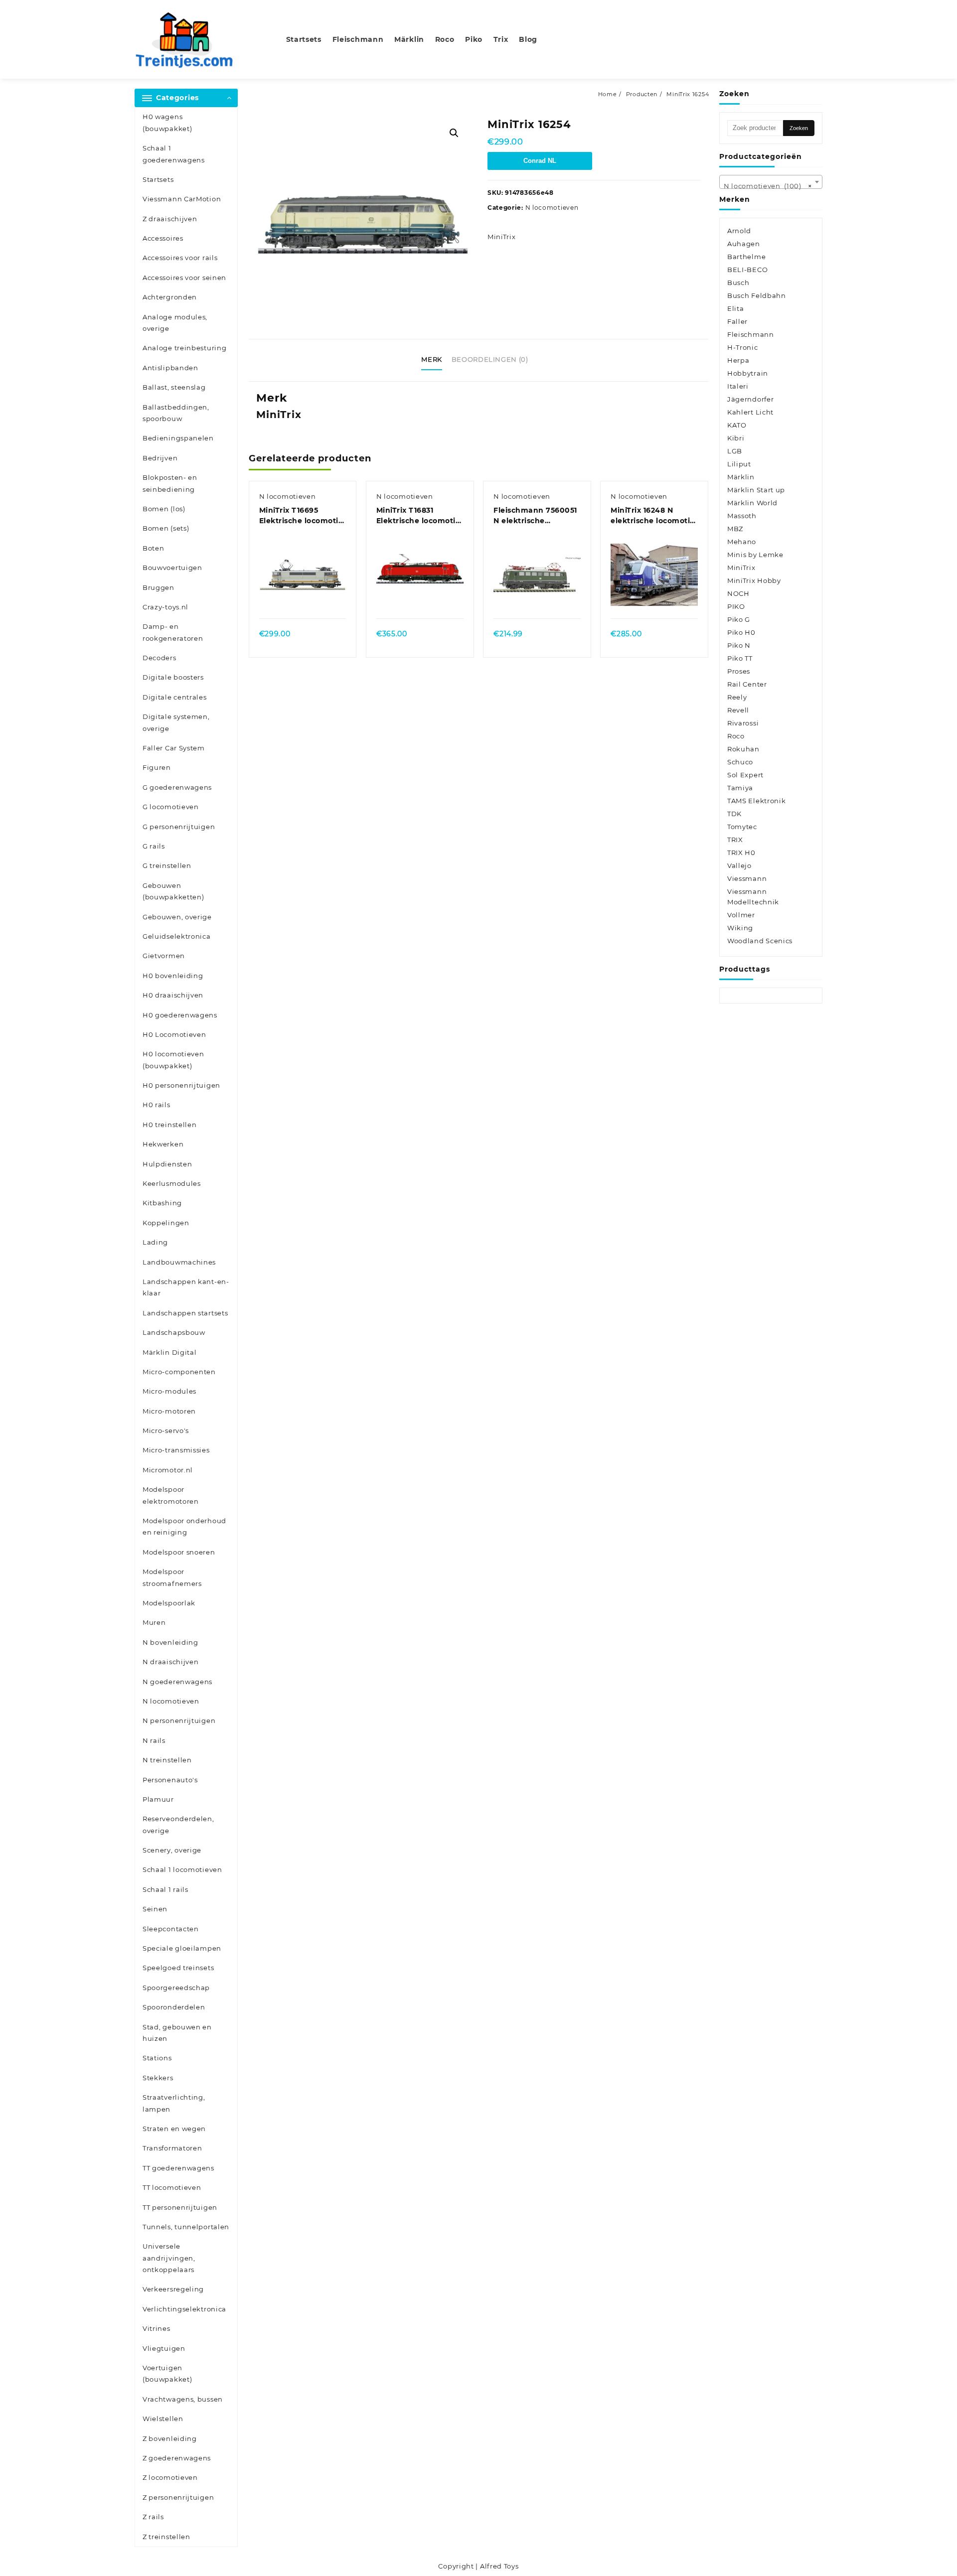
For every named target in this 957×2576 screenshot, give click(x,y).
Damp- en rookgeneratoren (173, 632)
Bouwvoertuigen (172, 568)
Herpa (738, 360)
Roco (736, 736)
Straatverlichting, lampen (174, 2103)
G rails (154, 846)
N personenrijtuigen (179, 1720)
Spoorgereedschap (176, 1988)
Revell (738, 710)
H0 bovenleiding (173, 976)
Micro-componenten (179, 1372)
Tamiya (740, 788)
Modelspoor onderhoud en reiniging (184, 1526)
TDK (734, 814)
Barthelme (746, 257)
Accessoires (163, 238)
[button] (454, 133)
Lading (155, 1242)
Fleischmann (751, 334)
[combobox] (771, 182)
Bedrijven (160, 458)
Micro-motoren (169, 1411)
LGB (735, 451)
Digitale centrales (175, 697)
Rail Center (747, 684)
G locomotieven (171, 807)
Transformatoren (172, 2148)
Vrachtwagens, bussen (183, 2399)
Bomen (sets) (166, 528)
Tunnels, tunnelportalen (186, 2227)
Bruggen (159, 587)
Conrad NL (540, 161)
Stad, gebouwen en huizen (177, 2033)
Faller (737, 321)
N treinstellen (167, 1760)
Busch (738, 283)
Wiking (740, 928)
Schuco (740, 762)
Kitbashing (162, 1203)
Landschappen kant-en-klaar (186, 1287)
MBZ (735, 529)
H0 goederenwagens (180, 1015)
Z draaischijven (170, 219)
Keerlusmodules (172, 1183)
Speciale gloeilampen (182, 1948)
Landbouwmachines (179, 1262)
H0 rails (157, 1105)
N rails (154, 1740)
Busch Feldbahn (757, 295)
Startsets (158, 179)
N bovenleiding (170, 1642)
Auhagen (744, 244)
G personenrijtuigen (179, 827)
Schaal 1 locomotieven (182, 1869)
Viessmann (747, 878)
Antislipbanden (170, 368)
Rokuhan (743, 749)
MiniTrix (502, 237)
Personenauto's (170, 1780)
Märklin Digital (170, 1352)
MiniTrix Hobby (754, 580)
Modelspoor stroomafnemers (172, 1577)
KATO (737, 425)
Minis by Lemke (755, 555)
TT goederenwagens (178, 2168)
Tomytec (742, 827)
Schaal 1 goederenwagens (174, 154)
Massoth (742, 516)
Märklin (741, 477)
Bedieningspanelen (178, 438)
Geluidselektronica (177, 936)
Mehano (742, 542)
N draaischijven (171, 1662)
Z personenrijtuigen (178, 2497)
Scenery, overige (172, 1850)
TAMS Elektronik (757, 801)
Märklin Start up (756, 490)
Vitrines (157, 2328)
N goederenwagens (177, 1682)
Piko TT (740, 658)
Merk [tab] (432, 359)
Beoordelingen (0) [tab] (490, 359)
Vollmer (741, 915)
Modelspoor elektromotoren (171, 1495)
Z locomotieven (170, 2477)
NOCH (738, 593)
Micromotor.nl (168, 1470)
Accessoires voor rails (180, 258)
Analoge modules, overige (175, 323)
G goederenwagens (177, 787)
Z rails (153, 2517)
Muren (154, 1622)
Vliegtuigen (164, 2348)
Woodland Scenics (760, 941)
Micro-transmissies (176, 1450)
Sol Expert (745, 775)
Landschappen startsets (185, 1313)
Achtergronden (170, 297)
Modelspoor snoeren (179, 1552)
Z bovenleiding (170, 2438)
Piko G (739, 619)
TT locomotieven (172, 2187)
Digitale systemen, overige (176, 722)
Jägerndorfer (750, 399)
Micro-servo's (166, 1431)
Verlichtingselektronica (184, 2309)
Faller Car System (174, 748)
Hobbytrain (748, 373)
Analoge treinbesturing (184, 348)
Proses (739, 671)
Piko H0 (741, 632)
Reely (737, 697)
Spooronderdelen (174, 2007)
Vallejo (739, 865)
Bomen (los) (164, 509)
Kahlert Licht (750, 412)
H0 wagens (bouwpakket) (167, 122)
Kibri (736, 438)
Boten (154, 548)
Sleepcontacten (171, 1929)
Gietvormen (164, 956)
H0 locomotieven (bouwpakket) (173, 1060)
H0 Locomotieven (174, 1034)
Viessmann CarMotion (182, 199)
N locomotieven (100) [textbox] (768, 186)
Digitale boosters (173, 677)
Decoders (159, 658)
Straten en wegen (174, 2129)
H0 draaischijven (173, 995)
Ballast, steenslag (174, 387)
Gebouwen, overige (177, 917)
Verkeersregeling (173, 2289)
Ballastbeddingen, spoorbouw (176, 413)
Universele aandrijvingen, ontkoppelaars (169, 2258)
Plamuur (158, 1799)
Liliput (739, 464)
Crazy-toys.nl (165, 607)
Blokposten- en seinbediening (170, 483)
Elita (736, 308)
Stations (157, 2058)
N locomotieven (171, 1701)
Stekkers (158, 2078)
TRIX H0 (741, 853)
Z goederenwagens (177, 2458)
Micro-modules (169, 1391)
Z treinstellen (166, 2537)
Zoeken (799, 128)
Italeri (738, 386)
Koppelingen (166, 1223)
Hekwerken (163, 1144)
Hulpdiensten (167, 1164)
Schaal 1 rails (165, 1889)
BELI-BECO (747, 270)
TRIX (735, 840)
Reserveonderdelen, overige (178, 1824)
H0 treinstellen (170, 1125)
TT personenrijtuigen (180, 2207)
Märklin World (752, 503)
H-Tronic (743, 347)
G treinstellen (167, 865)
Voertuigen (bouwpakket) (167, 2373)
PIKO (736, 606)
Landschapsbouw (174, 1332)
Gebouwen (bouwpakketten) (173, 891)
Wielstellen (163, 2419)
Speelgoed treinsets (178, 1968)
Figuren (157, 767)
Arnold (739, 231)
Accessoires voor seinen (184, 278)
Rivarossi (743, 723)
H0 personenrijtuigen (181, 1085)
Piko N (739, 645)
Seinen (155, 1909)
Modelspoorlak (169, 1603)
